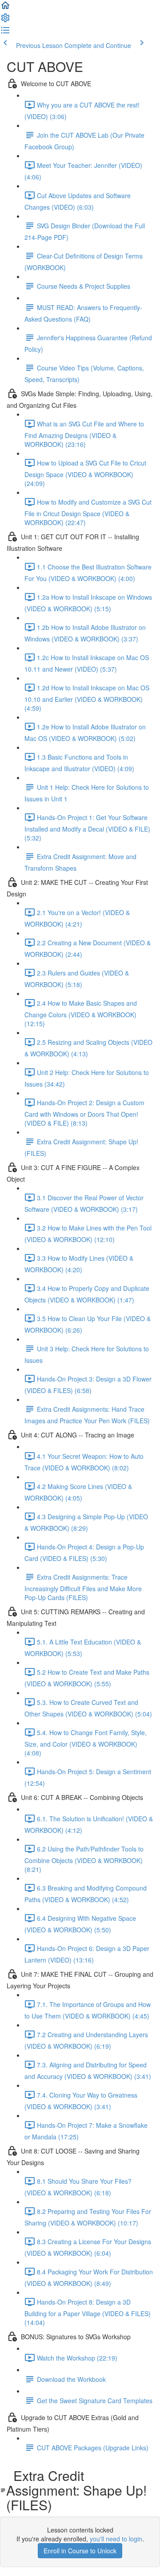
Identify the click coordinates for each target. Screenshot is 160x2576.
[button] (5, 8)
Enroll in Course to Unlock (80, 2551)
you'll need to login (116, 2539)
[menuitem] (5, 20)
